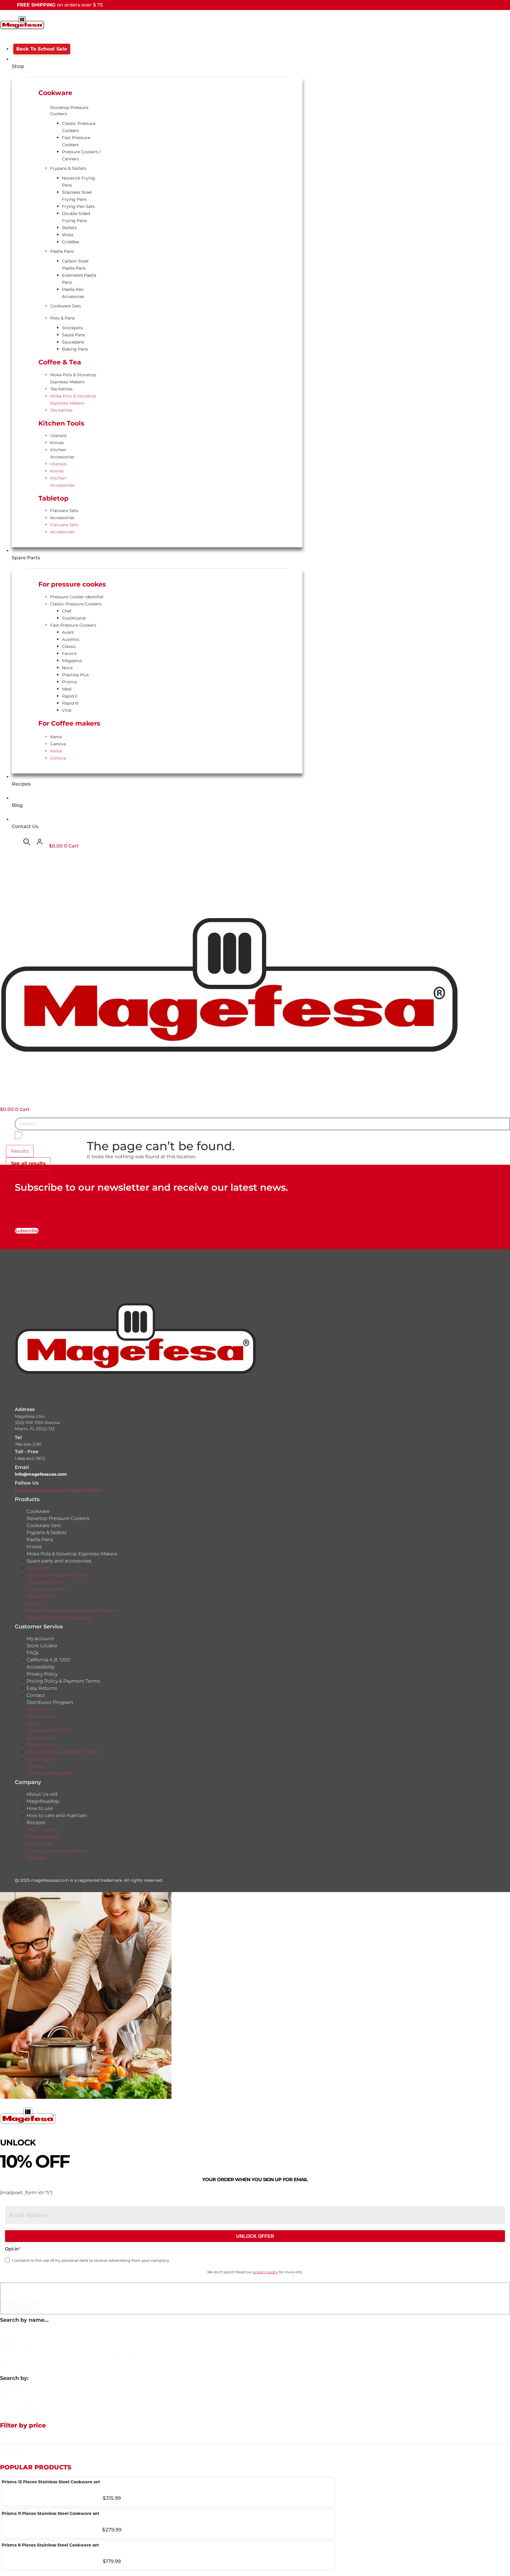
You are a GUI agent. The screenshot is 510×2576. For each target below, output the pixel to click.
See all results (28, 1163)
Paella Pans (62, 251)
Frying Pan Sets (78, 206)
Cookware (38, 1511)
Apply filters (20, 2307)
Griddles (71, 242)
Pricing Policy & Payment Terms (63, 1681)
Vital (67, 710)
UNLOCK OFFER (255, 2236)
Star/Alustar (74, 618)
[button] (261, 2405)
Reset (13, 2289)
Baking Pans (75, 349)
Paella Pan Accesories (73, 293)
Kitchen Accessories (62, 453)
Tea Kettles (61, 389)
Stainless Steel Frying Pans (77, 196)
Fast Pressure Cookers (76, 141)
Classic (69, 646)
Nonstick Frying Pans (79, 182)
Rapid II (70, 696)
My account (40, 1639)
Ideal (67, 689)
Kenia (56, 737)
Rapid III (70, 703)
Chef (67, 611)
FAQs (33, 1653)
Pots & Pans (62, 318)
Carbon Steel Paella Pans (75, 265)
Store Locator (42, 1646)
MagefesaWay (43, 1801)
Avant (68, 632)
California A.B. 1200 (48, 1660)
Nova (67, 668)
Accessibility (41, 1667)
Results (20, 1151)
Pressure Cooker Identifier (77, 597)
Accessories (62, 518)
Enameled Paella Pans (79, 279)
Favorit (69, 654)
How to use (40, 1808)
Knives (57, 443)
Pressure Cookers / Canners (81, 155)
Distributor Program (50, 1702)
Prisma (69, 682)
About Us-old (42, 1794)
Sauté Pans (73, 335)
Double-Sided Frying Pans (76, 217)
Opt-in (12, 2249)
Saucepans (73, 342)
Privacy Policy (42, 1674)
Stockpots (72, 328)
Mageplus (72, 661)
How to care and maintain (57, 1815)
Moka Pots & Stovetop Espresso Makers (73, 378)
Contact (36, 1695)
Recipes (36, 1823)
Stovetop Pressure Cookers (69, 111)
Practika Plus (75, 675)
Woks (68, 235)
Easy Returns (42, 1688)
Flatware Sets (64, 511)
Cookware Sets (66, 306)
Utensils (58, 436)
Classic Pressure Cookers (79, 127)
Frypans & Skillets (68, 168)
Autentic (71, 639)
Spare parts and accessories (59, 1561)
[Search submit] (19, 1135)
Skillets (69, 228)
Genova (58, 744)
